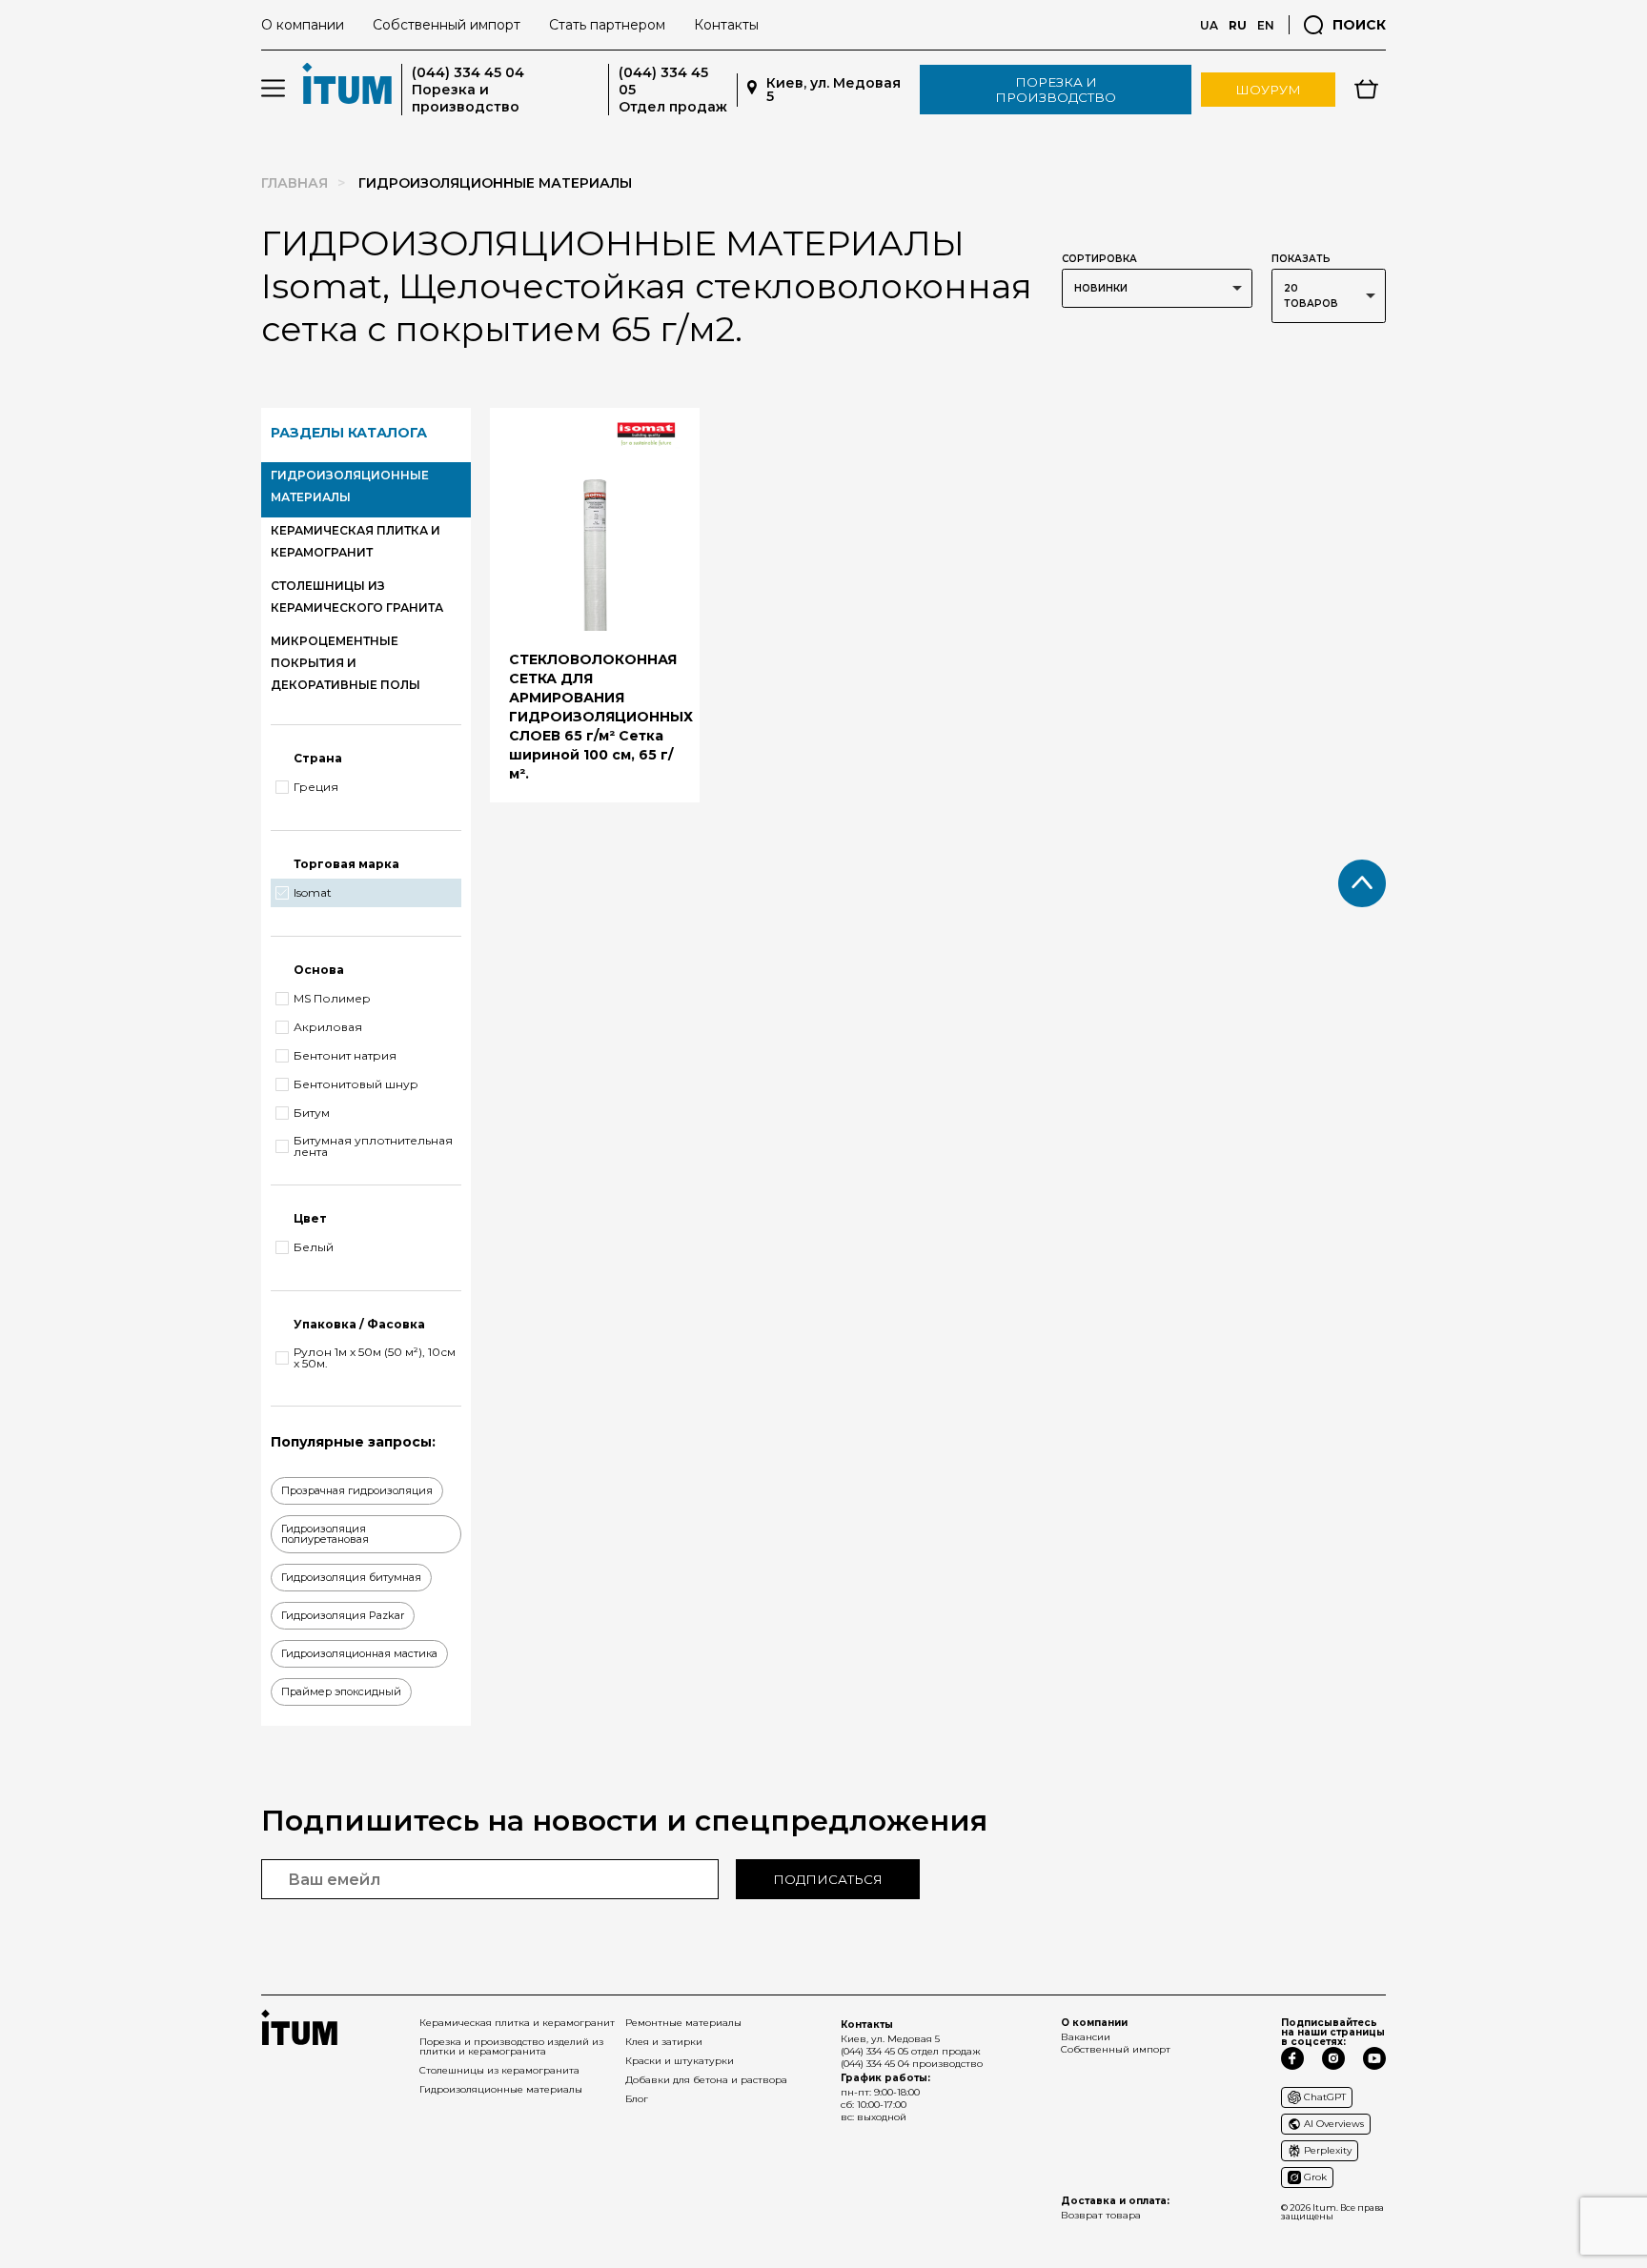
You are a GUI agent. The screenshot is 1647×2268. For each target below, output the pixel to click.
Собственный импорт (447, 25)
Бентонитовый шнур (356, 1084)
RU (1238, 25)
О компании (303, 25)
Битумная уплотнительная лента (373, 1146)
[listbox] (1157, 288)
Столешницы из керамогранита (499, 2070)
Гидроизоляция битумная (351, 1577)
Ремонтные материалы (683, 2023)
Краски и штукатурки (680, 2061)
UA (1209, 25)
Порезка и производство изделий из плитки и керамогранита (511, 2046)
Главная (295, 183)
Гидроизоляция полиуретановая (325, 1534)
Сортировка (1099, 259)
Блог (637, 2099)
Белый (314, 1247)
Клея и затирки (664, 2042)
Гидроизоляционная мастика (359, 1653)
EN (1266, 25)
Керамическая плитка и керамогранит (517, 2023)
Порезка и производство (1056, 90)
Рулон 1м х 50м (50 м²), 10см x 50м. (375, 1358)
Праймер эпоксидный (341, 1691)
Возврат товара (1101, 2215)
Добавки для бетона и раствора (706, 2080)
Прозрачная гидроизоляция (357, 1490)
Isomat (313, 893)
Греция (316, 787)
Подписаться (828, 1879)
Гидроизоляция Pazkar (343, 1615)
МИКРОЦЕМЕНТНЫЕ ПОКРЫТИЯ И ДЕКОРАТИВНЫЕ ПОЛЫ (346, 663)
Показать (1301, 259)
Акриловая (328, 1027)
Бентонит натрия (345, 1056)
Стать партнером (607, 25)
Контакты (726, 25)
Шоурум (1268, 90)
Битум (312, 1113)
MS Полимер (332, 999)
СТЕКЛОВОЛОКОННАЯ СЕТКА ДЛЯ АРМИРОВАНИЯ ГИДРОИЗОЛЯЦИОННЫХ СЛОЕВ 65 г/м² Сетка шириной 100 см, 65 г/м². (601, 717)
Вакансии (1086, 2037)
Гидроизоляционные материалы (501, 2089)
